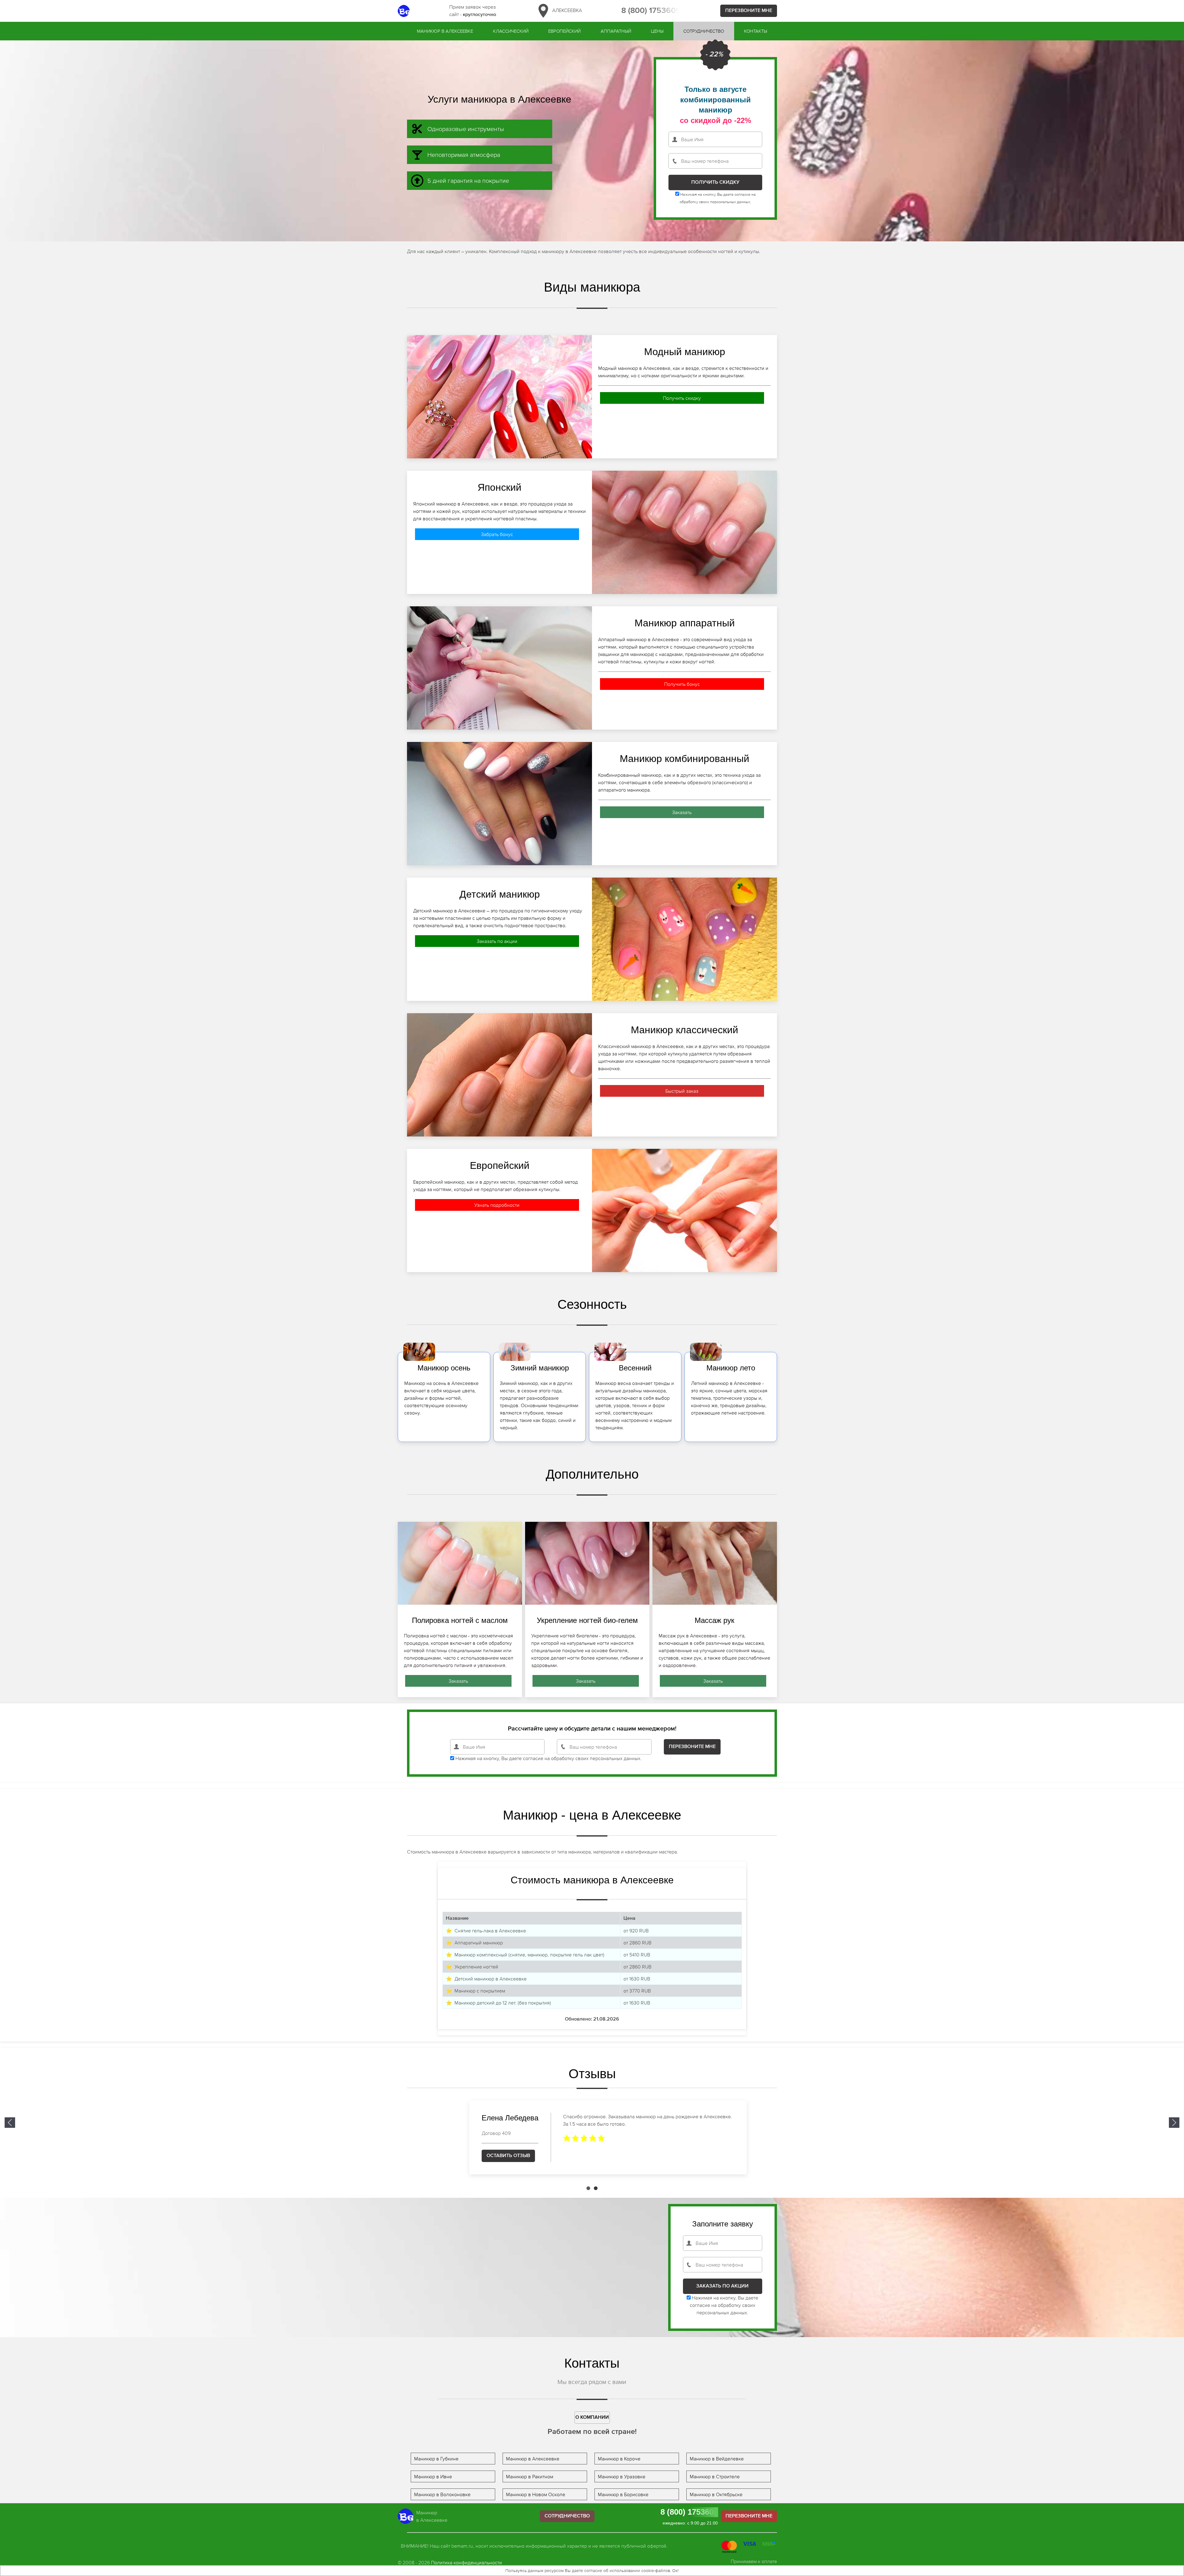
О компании (592, 2418)
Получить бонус (682, 684)
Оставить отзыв (492, 2156)
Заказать (682, 812)
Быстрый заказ (682, 1091)
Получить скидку (682, 398)
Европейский (564, 31)
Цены (657, 31)
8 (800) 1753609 (651, 11)
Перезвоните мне (749, 11)
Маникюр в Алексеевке (445, 31)
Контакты (756, 31)
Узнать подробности (497, 1205)
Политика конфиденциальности (467, 2562)
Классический (511, 31)
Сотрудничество (704, 31)
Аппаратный (616, 31)
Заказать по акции (497, 941)
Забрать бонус (497, 534)
